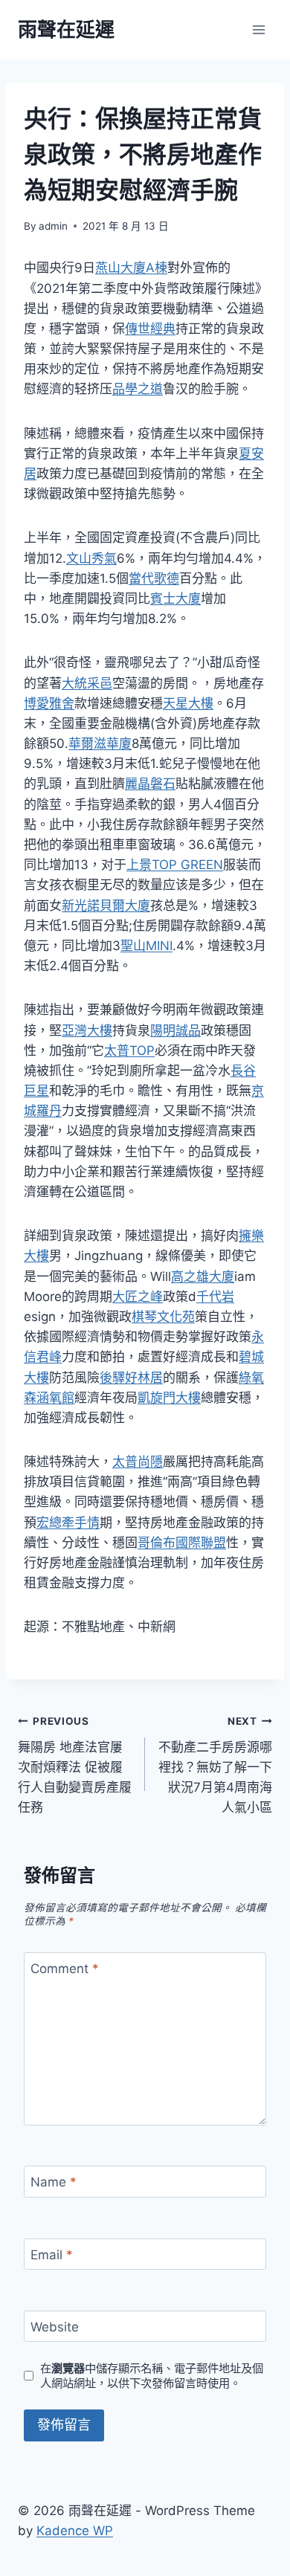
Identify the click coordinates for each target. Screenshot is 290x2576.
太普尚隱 (138, 1462)
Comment (65, 1969)
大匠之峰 (138, 1297)
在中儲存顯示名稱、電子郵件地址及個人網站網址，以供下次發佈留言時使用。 (152, 2376)
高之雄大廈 (203, 1276)
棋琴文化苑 (163, 1317)
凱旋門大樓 (169, 1398)
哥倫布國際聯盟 (182, 1543)
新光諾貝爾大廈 (106, 906)
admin (53, 226)
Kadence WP (75, 2531)
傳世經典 (150, 329)
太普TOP (129, 1050)
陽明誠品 (175, 1030)
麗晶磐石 (150, 784)
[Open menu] (258, 29)
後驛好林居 (131, 1378)
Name (54, 2182)
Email (52, 2255)
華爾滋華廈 (100, 743)
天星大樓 (188, 703)
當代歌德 (154, 578)
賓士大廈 (175, 598)
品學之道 (138, 389)
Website (55, 2327)
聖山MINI (146, 946)
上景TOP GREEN (175, 865)
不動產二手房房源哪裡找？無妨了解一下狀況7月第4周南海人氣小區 (215, 1765)
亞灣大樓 (87, 1030)
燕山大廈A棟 (131, 268)
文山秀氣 (91, 558)
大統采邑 (87, 683)
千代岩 (215, 1297)
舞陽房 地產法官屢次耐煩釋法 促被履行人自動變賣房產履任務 (75, 1765)
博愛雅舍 (49, 703)
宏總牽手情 (68, 1523)
